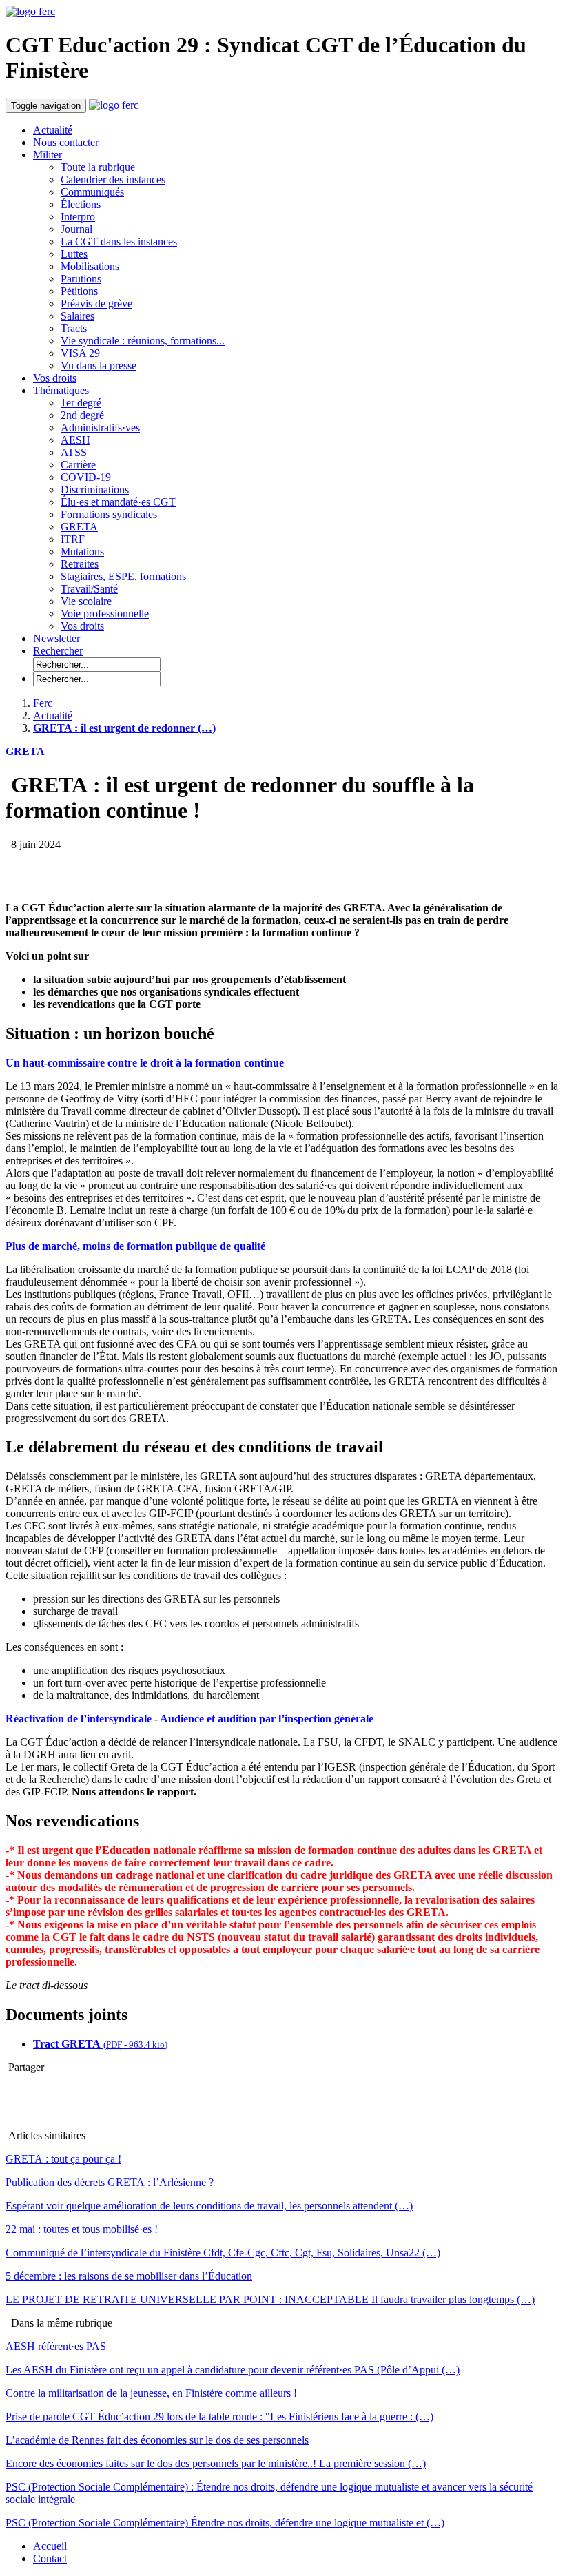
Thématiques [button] (61, 390)
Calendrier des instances (113, 179)
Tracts (74, 328)
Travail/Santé (89, 589)
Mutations (82, 552)
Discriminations (95, 490)
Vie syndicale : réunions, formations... (143, 341)
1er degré (81, 403)
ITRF (73, 539)
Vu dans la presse (99, 365)
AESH (75, 440)
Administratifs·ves (100, 427)
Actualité (53, 130)
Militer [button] (48, 155)
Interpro (78, 217)
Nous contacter (66, 142)
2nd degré (82, 415)
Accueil (50, 2546)
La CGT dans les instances (119, 241)
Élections (81, 204)
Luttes (74, 254)
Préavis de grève (96, 303)
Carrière (78, 465)
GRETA (79, 527)
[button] (58, 651)
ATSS (74, 452)
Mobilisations (90, 266)
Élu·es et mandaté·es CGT (118, 502)
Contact (50, 2558)
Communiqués (92, 192)
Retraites (80, 564)
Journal (76, 229)
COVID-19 (86, 477)
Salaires (78, 316)
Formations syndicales (109, 514)
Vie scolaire (86, 601)
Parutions (81, 279)
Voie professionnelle (105, 614)
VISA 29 (80, 353)
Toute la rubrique (98, 167)
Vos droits (55, 378)
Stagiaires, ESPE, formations (123, 576)
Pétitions (79, 291)
